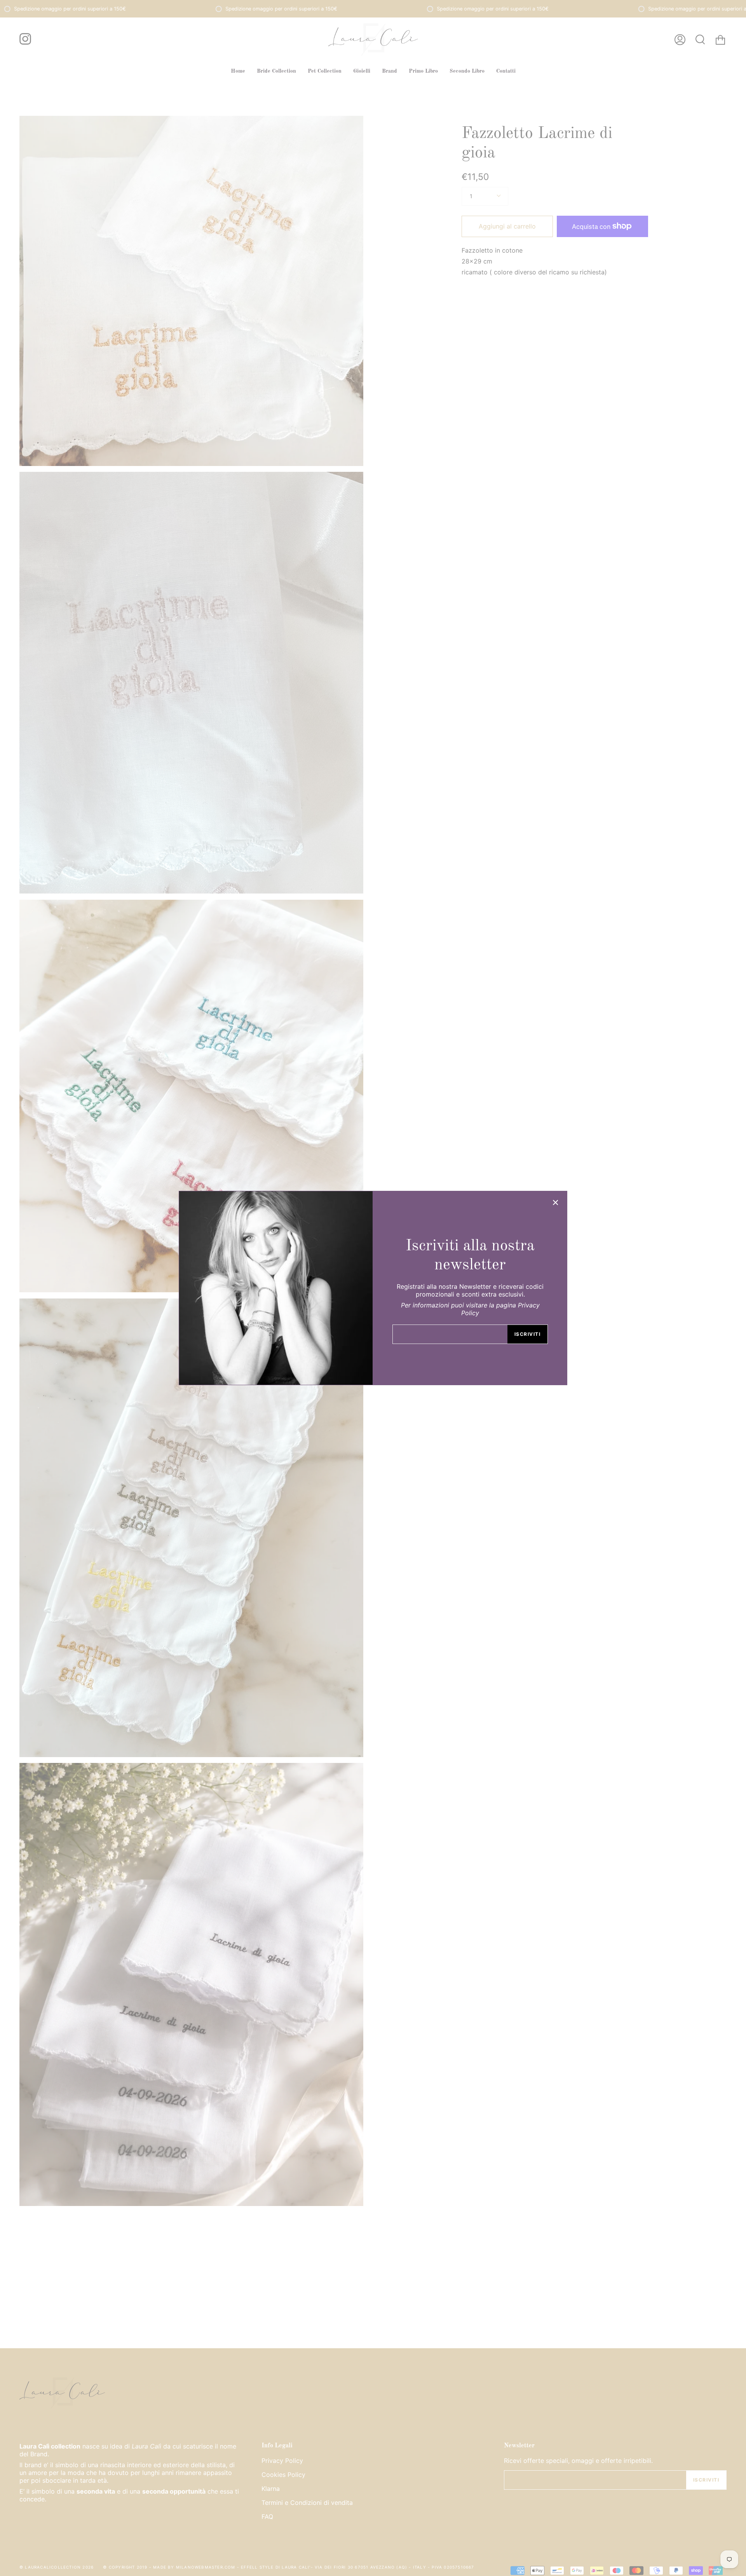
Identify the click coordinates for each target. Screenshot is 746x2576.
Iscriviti (527, 1334)
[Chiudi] (556, 1202)
